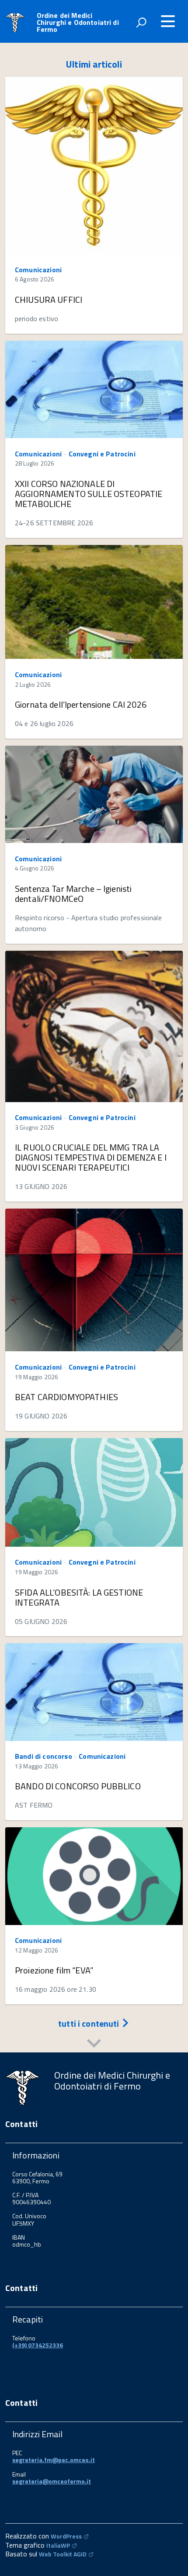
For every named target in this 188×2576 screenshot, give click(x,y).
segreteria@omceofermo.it (52, 2481)
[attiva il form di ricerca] (141, 22)
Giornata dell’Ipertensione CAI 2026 (81, 704)
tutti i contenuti (90, 2023)
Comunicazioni (38, 270)
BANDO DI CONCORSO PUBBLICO (78, 1786)
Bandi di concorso (44, 1756)
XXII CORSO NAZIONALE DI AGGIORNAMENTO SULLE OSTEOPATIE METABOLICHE (89, 494)
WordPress (66, 2536)
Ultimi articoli (94, 64)
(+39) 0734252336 (38, 2345)
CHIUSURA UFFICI (49, 300)
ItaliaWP (58, 2545)
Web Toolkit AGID (63, 2554)
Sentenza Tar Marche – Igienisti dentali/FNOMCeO (73, 894)
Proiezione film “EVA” (54, 1970)
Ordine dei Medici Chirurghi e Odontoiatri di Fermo (78, 22)
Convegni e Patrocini (102, 454)
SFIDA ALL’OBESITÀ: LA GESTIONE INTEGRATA (79, 1597)
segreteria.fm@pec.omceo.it (54, 2460)
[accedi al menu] (168, 21)
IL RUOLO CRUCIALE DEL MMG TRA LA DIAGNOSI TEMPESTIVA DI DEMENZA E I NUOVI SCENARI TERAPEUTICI (91, 1157)
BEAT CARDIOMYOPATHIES (66, 1397)
